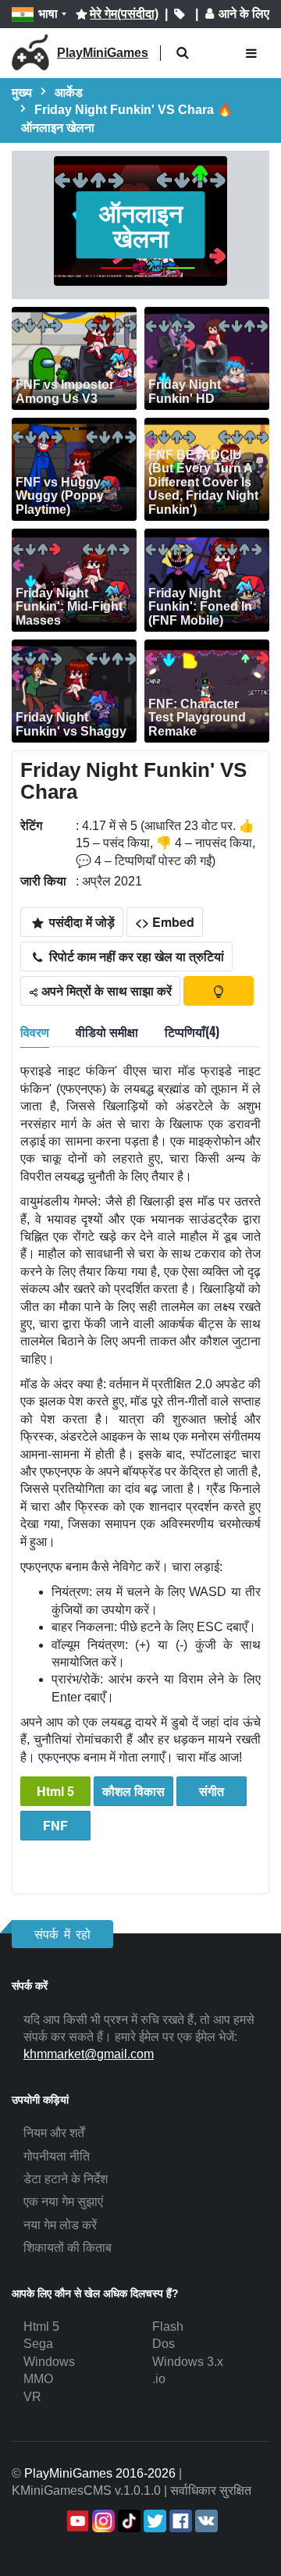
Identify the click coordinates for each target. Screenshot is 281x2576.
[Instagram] (102, 2521)
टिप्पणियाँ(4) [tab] (192, 1031)
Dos (164, 2344)
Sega (38, 2344)
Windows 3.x (188, 2362)
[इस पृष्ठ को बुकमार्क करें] (180, 14)
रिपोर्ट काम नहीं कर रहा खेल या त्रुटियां (135, 956)
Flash (168, 2327)
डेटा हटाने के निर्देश (66, 2179)
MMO (38, 2379)
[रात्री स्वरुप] (219, 991)
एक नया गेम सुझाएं (63, 2202)
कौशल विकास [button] (133, 1791)
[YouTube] (76, 2521)
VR (32, 2397)
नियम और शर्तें (54, 2133)
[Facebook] (179, 2521)
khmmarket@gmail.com (89, 2054)
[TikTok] (128, 2521)
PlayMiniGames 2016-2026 (100, 2473)
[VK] (205, 2521)
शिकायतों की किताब (68, 2248)
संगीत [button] (212, 1791)
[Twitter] (153, 2521)
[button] (182, 53)
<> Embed (165, 922)
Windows (49, 2362)
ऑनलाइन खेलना (141, 225)
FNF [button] (55, 1825)
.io (159, 2379)
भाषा (48, 14)
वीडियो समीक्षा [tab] (107, 1031)
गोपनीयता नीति (57, 2156)
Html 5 (55, 1791)
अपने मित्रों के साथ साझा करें (105, 990)
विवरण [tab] (35, 1031)
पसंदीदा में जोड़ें (80, 922)
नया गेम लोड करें (60, 2225)
